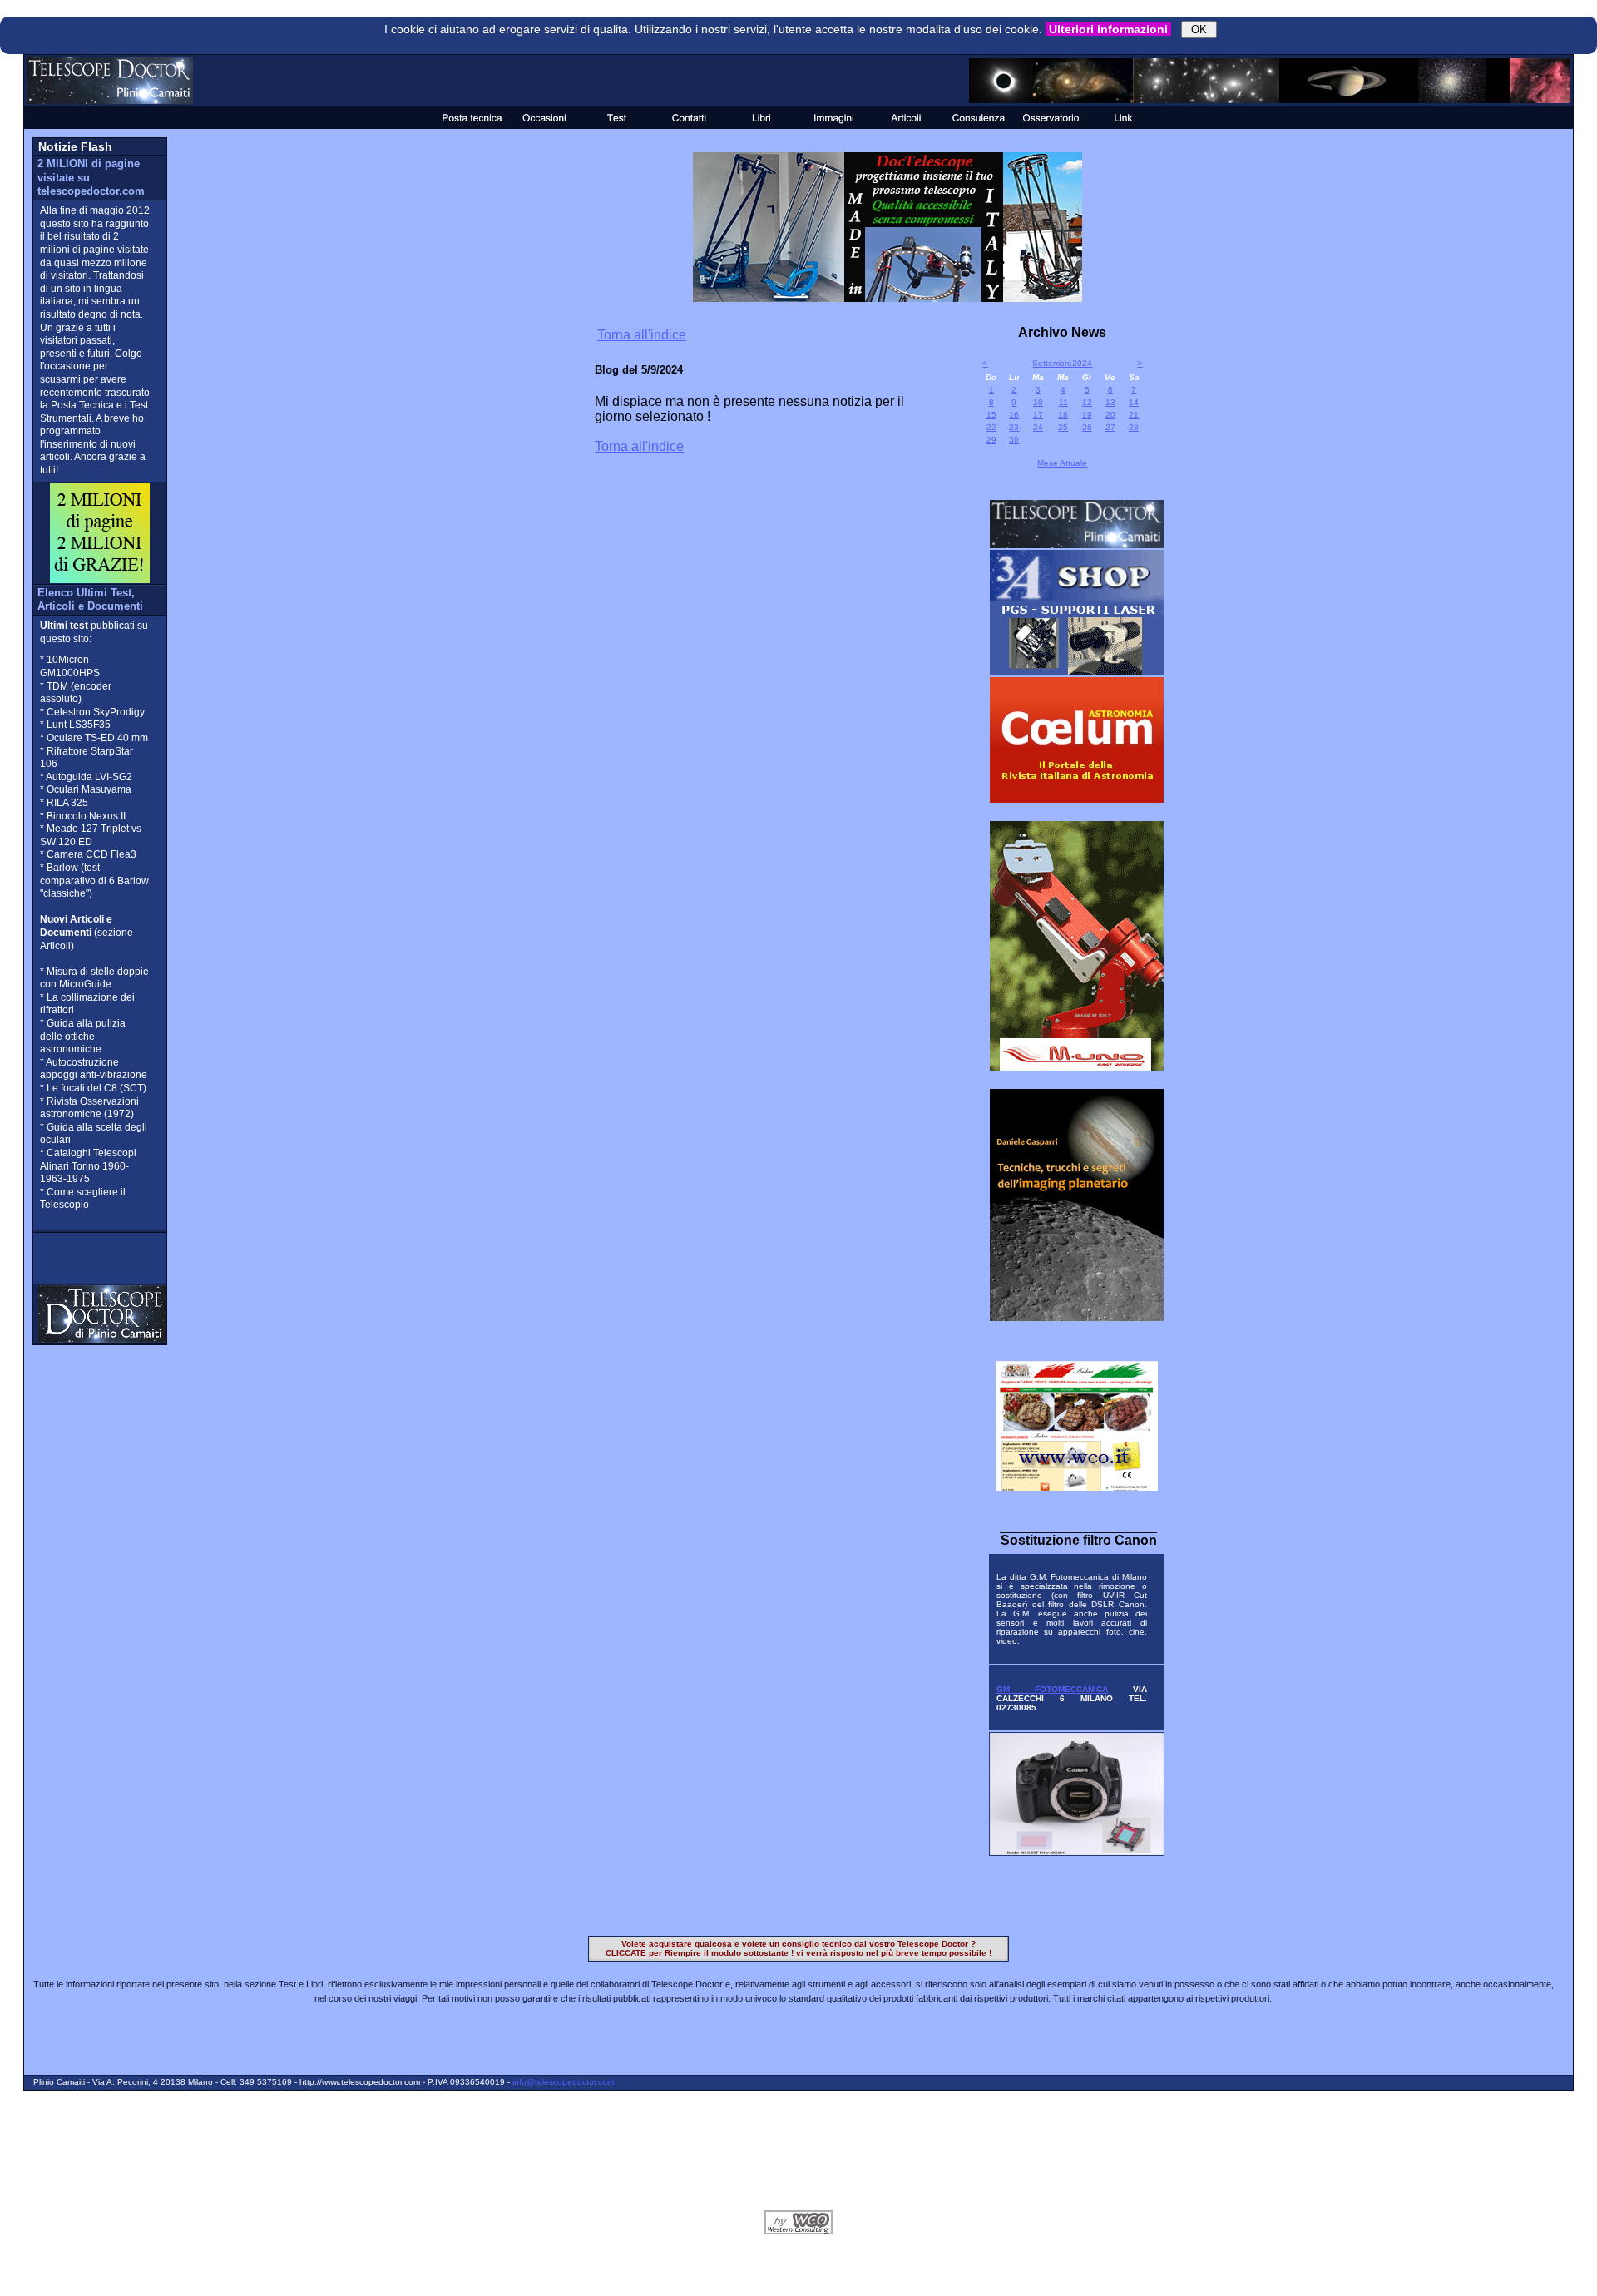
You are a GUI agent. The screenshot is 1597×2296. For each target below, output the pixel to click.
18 (1063, 415)
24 (1038, 427)
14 (1134, 402)
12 (1087, 402)
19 (1087, 415)
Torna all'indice (642, 335)
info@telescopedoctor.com (563, 2082)
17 (1038, 415)
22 (991, 427)
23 (1014, 427)
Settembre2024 (1062, 363)
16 (1014, 415)
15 (991, 415)
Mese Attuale (1062, 463)
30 (1014, 440)
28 (1134, 427)
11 (1063, 402)
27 (1110, 427)
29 (991, 440)
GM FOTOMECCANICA (1052, 1689)
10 (1038, 402)
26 (1087, 427)
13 (1110, 402)
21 (1134, 415)
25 (1063, 427)
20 (1110, 415)
